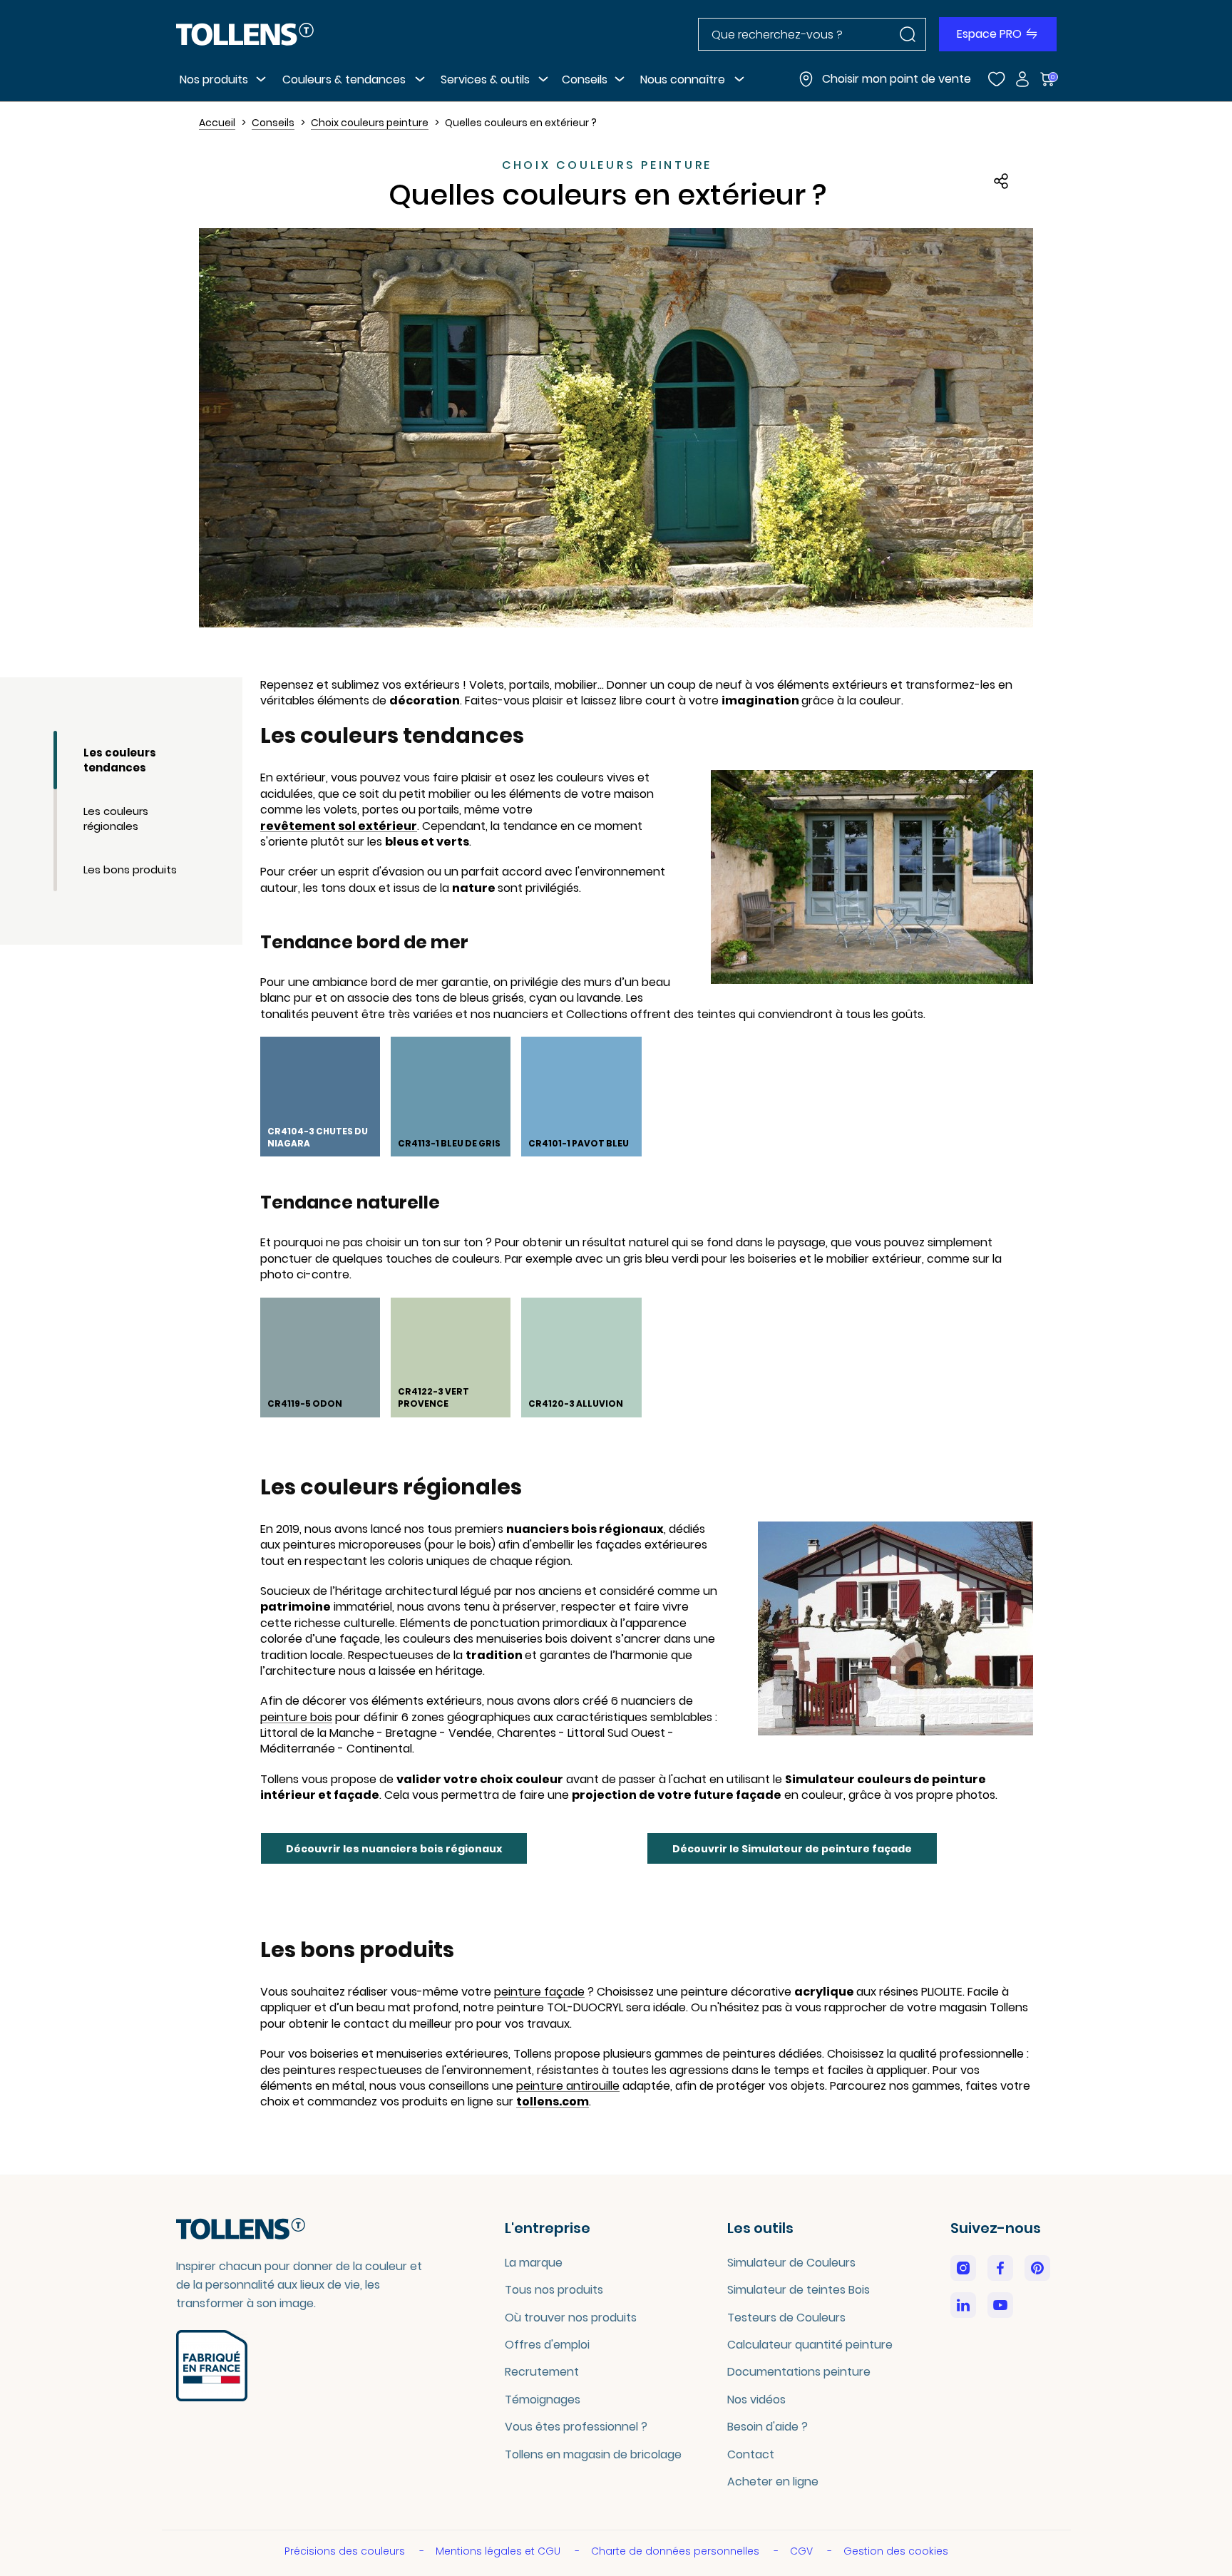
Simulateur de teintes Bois (799, 2290)
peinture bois (296, 1718)
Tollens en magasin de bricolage (593, 2454)
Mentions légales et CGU (499, 2551)
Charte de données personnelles (677, 2551)
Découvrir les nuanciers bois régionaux (394, 1849)
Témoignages (543, 2400)
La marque (534, 2263)
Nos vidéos (756, 2400)
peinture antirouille (568, 2086)
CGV (803, 2551)
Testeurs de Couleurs (786, 2318)
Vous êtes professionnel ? (576, 2427)
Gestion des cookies (896, 2551)
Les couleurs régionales (116, 819)
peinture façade (539, 1992)
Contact (751, 2454)
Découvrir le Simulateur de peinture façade (792, 1849)
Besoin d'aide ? (768, 2427)
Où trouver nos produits (571, 2318)
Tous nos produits (554, 2290)
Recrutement (542, 2372)
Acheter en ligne (773, 2482)
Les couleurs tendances (120, 760)
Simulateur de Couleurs (791, 2263)
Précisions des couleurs (346, 2551)
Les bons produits (130, 869)
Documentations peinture (799, 2372)
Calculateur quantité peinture (810, 2345)
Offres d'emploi (547, 2345)
